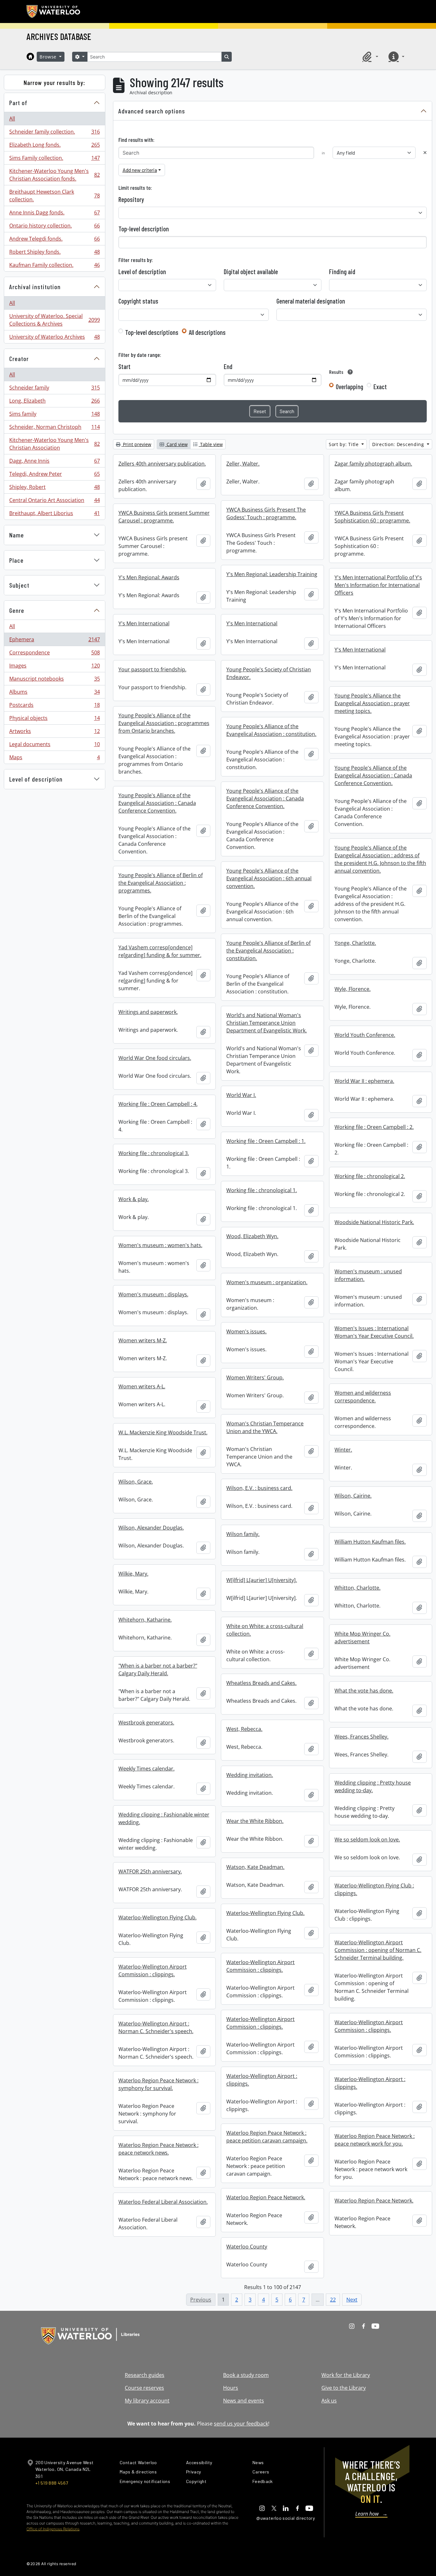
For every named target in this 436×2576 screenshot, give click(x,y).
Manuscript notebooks (54, 680)
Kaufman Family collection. (54, 266)
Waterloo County (247, 2247)
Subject (19, 585)
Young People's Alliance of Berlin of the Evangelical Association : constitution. (268, 951)
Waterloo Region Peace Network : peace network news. (158, 2149)
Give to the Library (344, 2388)
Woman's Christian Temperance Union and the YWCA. (265, 1427)
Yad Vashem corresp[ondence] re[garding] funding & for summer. (160, 951)
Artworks (54, 733)
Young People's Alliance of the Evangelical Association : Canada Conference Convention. (373, 775)
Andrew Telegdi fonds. (54, 240)
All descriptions (207, 332)
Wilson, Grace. (136, 1482)
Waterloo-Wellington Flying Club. (265, 1913)
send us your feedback (241, 2424)
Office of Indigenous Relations (53, 2529)
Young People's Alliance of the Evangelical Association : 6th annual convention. (269, 878)
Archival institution (35, 287)
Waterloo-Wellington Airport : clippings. (262, 2080)
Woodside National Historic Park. (374, 1222)
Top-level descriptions (152, 332)
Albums (54, 693)
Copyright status (138, 301)
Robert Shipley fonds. (54, 253)
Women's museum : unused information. (368, 1275)
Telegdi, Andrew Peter (54, 475)
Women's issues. (246, 1331)
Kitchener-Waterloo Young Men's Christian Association (54, 444)
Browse (49, 57)
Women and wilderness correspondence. (363, 1397)
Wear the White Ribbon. (255, 1821)
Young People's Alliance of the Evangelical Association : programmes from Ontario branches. (164, 723)
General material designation (311, 301)
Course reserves (144, 2388)
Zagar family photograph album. (373, 464)
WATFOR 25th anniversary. (150, 1871)
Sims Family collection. (54, 159)
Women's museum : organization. (267, 1282)
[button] (369, 57)
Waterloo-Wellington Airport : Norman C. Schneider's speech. (156, 2027)
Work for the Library (346, 2375)
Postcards (54, 706)
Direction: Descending (399, 444)
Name (17, 535)
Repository (131, 199)
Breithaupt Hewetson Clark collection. (54, 196)
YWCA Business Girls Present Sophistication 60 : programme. (372, 517)
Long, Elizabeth (54, 402)
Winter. (343, 1450)
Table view (211, 444)
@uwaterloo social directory (286, 2518)
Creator (19, 359)
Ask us (329, 2401)
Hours (231, 2388)
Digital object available (251, 272)
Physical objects (54, 720)
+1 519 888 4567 (52, 2483)
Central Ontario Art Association (54, 502)
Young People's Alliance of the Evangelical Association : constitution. (271, 730)
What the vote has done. (364, 1691)
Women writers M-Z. (143, 1340)
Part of (18, 103)
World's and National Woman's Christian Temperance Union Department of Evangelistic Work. (267, 1023)
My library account (147, 2401)
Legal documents (54, 746)
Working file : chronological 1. (262, 1190)
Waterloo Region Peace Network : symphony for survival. (158, 2084)
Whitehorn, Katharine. (145, 1620)
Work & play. (134, 1199)
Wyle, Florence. (353, 989)
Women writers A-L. (142, 1386)
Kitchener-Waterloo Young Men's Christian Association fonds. (54, 175)
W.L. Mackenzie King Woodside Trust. (163, 1432)
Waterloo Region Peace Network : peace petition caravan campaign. (267, 2137)
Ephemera (54, 641)
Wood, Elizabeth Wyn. (252, 1236)
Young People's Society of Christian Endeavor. (269, 673)
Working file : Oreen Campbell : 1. (266, 1141)
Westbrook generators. (146, 1723)
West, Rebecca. (244, 1729)
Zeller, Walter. (243, 464)
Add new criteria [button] (140, 170)
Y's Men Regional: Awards (149, 577)
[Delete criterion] (425, 153)
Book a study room (246, 2375)
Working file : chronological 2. (370, 1176)
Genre (17, 610)
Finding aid (342, 272)
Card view (177, 444)
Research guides (145, 2375)
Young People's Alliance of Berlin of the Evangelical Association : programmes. (161, 883)
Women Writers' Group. (255, 1377)
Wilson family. (243, 1534)
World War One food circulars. (155, 1058)
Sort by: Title (345, 444)
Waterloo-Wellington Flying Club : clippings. (374, 1889)
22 (333, 2300)
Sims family (54, 415)
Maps (54, 759)
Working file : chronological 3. (154, 1153)
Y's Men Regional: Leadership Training (272, 574)
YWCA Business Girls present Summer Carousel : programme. (164, 517)
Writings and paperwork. (148, 1012)
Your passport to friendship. (152, 669)
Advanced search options (152, 111)
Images (54, 667)
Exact (380, 387)
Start (124, 366)
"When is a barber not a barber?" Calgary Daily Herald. (158, 1670)
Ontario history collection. (54, 227)
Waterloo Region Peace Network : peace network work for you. (375, 2140)
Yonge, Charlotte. (355, 943)
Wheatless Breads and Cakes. (261, 1683)
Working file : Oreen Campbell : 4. (158, 1104)
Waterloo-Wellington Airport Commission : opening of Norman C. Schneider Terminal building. (378, 1950)
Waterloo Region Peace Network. (266, 2197)
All (12, 119)
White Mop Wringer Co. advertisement (362, 1638)
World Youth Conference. (365, 1035)
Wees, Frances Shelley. (361, 1737)
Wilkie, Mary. (133, 1574)
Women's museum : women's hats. (160, 1245)
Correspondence (54, 654)
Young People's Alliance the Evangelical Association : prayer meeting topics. (372, 703)
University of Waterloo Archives (54, 338)
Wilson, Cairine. (353, 1496)
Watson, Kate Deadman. (255, 1867)
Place (16, 560)
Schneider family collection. (54, 133)
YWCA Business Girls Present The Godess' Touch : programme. (266, 513)
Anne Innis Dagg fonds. (54, 214)
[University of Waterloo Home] (54, 12)
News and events (244, 2401)
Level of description (36, 779)
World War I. (241, 1095)
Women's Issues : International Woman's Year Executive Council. (374, 1332)
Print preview (136, 444)
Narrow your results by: (54, 82)
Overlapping (350, 387)
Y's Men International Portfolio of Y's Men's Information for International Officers (378, 585)
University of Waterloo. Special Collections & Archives (54, 320)
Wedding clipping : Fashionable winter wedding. (164, 1818)
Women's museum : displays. (153, 1294)
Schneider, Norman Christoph (54, 428)
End (228, 366)
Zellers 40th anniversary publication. (162, 464)
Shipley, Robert (54, 489)
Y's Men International (144, 623)
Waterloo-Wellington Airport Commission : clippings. (260, 1966)
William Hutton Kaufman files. (370, 1542)
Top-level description (144, 229)
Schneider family (54, 389)
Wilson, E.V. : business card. (259, 1488)
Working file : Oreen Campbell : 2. (374, 1127)
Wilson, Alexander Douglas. (151, 1528)
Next (352, 2300)
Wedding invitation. (250, 1775)
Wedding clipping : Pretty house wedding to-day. (373, 1786)
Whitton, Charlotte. (357, 1588)
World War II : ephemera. (364, 1081)
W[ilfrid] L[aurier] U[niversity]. (262, 1580)
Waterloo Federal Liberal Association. (163, 2202)
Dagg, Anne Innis (54, 462)
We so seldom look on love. (367, 1839)
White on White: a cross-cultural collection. (265, 1630)
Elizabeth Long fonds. (54, 146)
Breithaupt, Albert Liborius (54, 515)
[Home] (30, 57)
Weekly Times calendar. (147, 1769)
